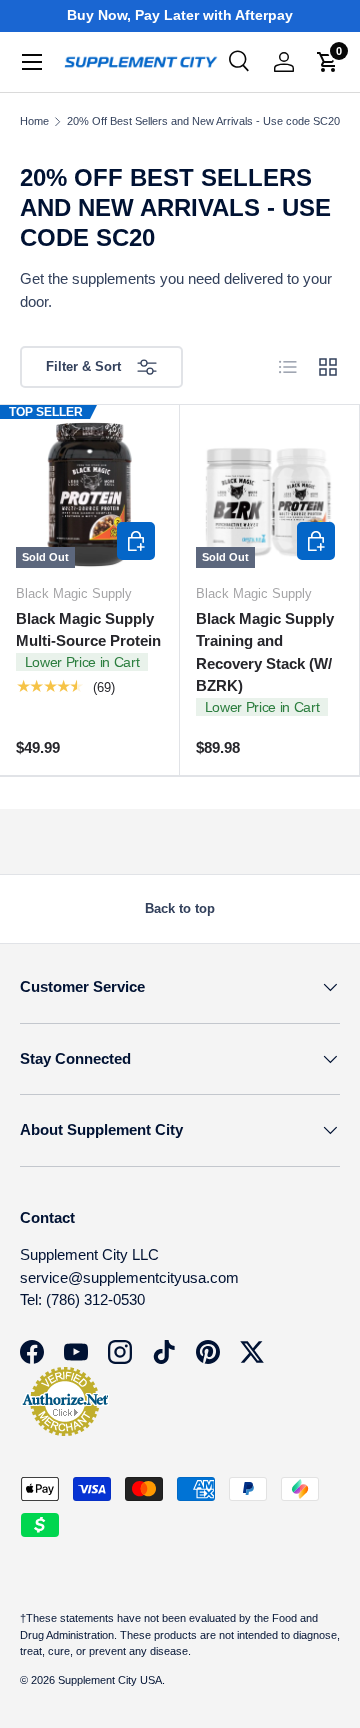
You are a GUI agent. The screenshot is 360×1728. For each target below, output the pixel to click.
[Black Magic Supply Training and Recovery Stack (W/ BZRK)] (269, 494)
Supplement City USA (110, 1680)
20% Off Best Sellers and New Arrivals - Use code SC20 (203, 121)
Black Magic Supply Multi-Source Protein (88, 630)
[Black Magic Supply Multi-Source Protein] (89, 494)
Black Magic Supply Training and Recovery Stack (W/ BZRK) (265, 652)
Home (34, 121)
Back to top (180, 908)
